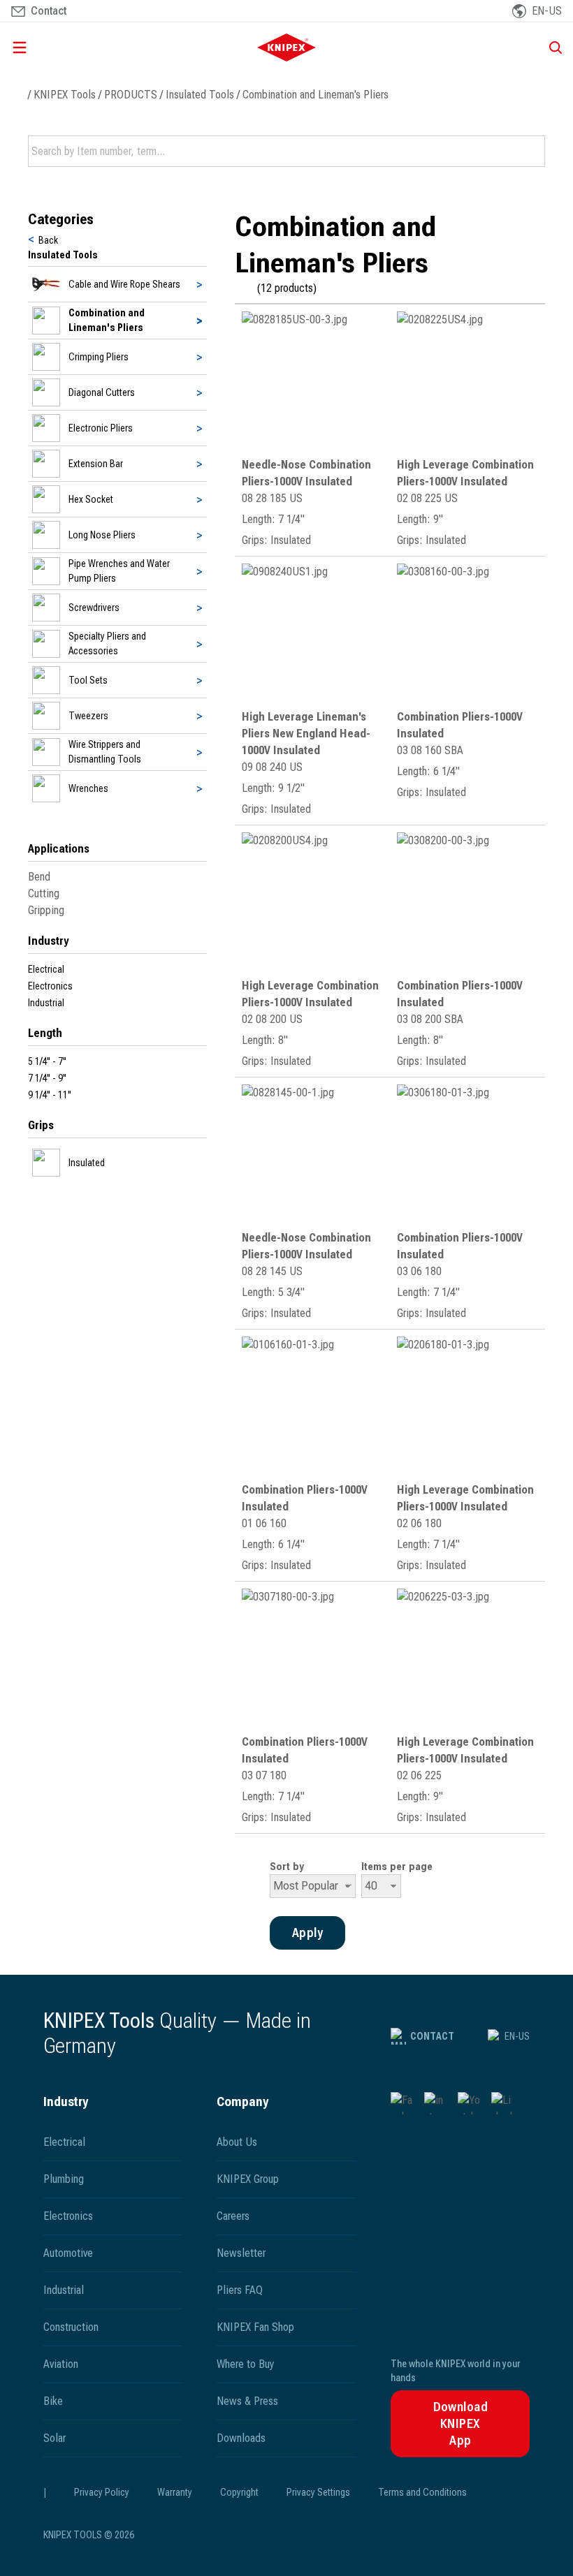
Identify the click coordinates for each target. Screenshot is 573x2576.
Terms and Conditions (422, 2492)
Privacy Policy (102, 2492)
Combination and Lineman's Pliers (315, 95)
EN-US (517, 2036)
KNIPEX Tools (65, 95)
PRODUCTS (131, 95)
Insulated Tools (200, 95)
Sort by (287, 1867)
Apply (533, 152)
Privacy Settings (318, 2492)
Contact (432, 2036)
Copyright (239, 2492)
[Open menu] (94, 47)
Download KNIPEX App (461, 2423)
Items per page (397, 1867)
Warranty (175, 2492)
